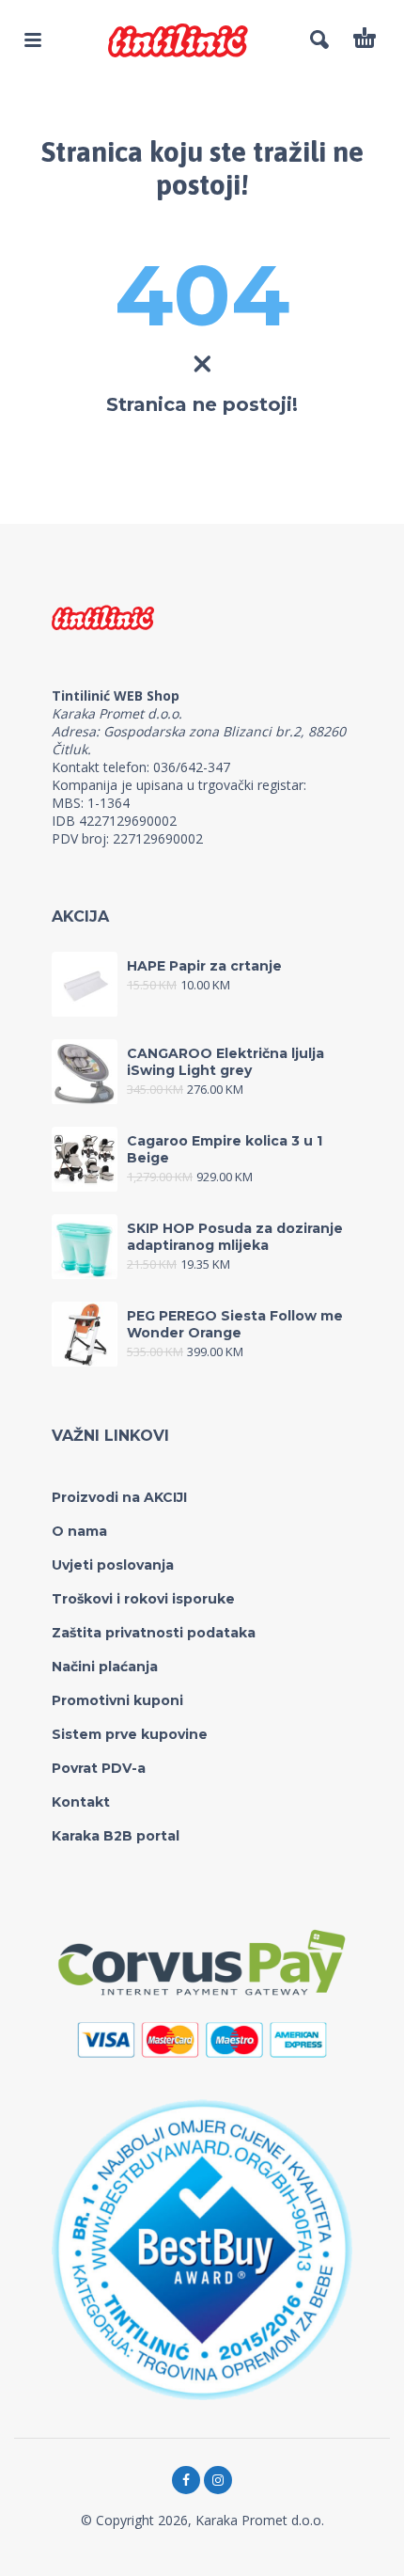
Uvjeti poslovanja (113, 1565)
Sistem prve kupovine (130, 1734)
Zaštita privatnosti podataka (154, 1633)
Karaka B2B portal (116, 1836)
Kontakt (81, 1802)
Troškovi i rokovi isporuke (143, 1599)
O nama (79, 1531)
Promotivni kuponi (117, 1700)
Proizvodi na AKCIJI (119, 1497)
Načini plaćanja (105, 1667)
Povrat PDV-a (99, 1768)
